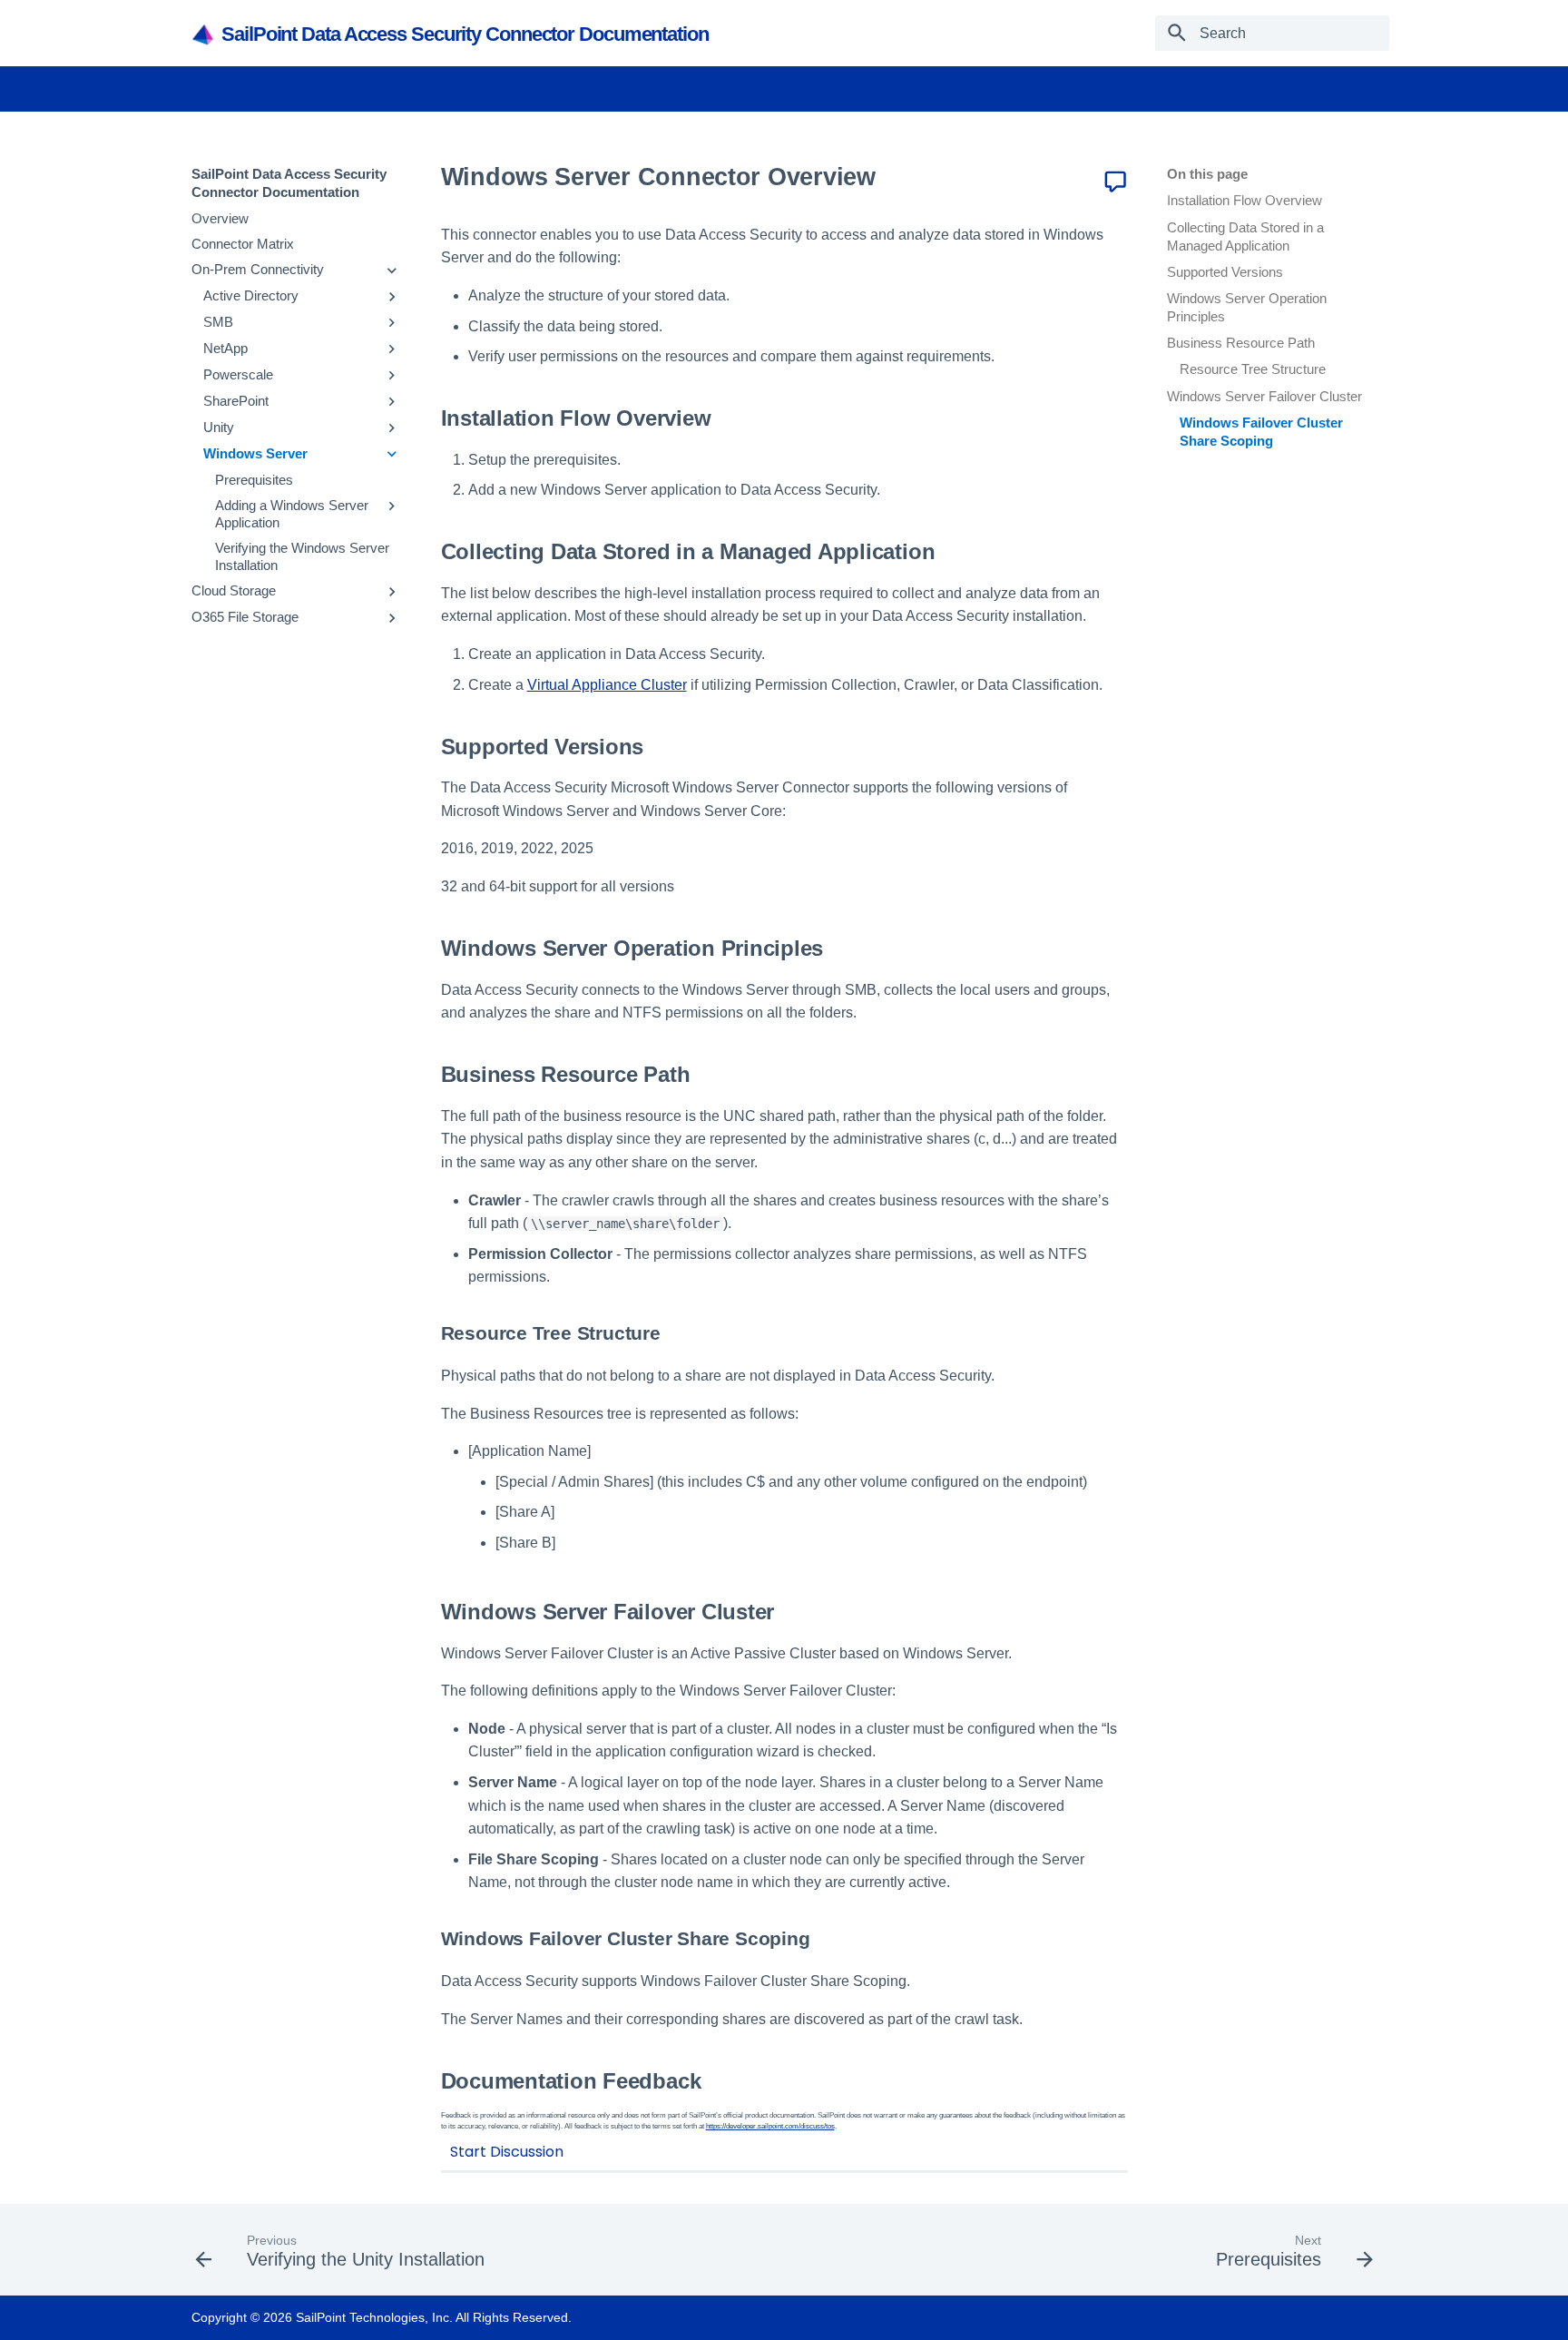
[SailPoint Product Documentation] (205, 34)
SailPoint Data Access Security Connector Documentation (289, 183)
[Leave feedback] (1115, 182)
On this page (1207, 174)
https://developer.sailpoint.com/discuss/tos (770, 2126)
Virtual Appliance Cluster (607, 685)
